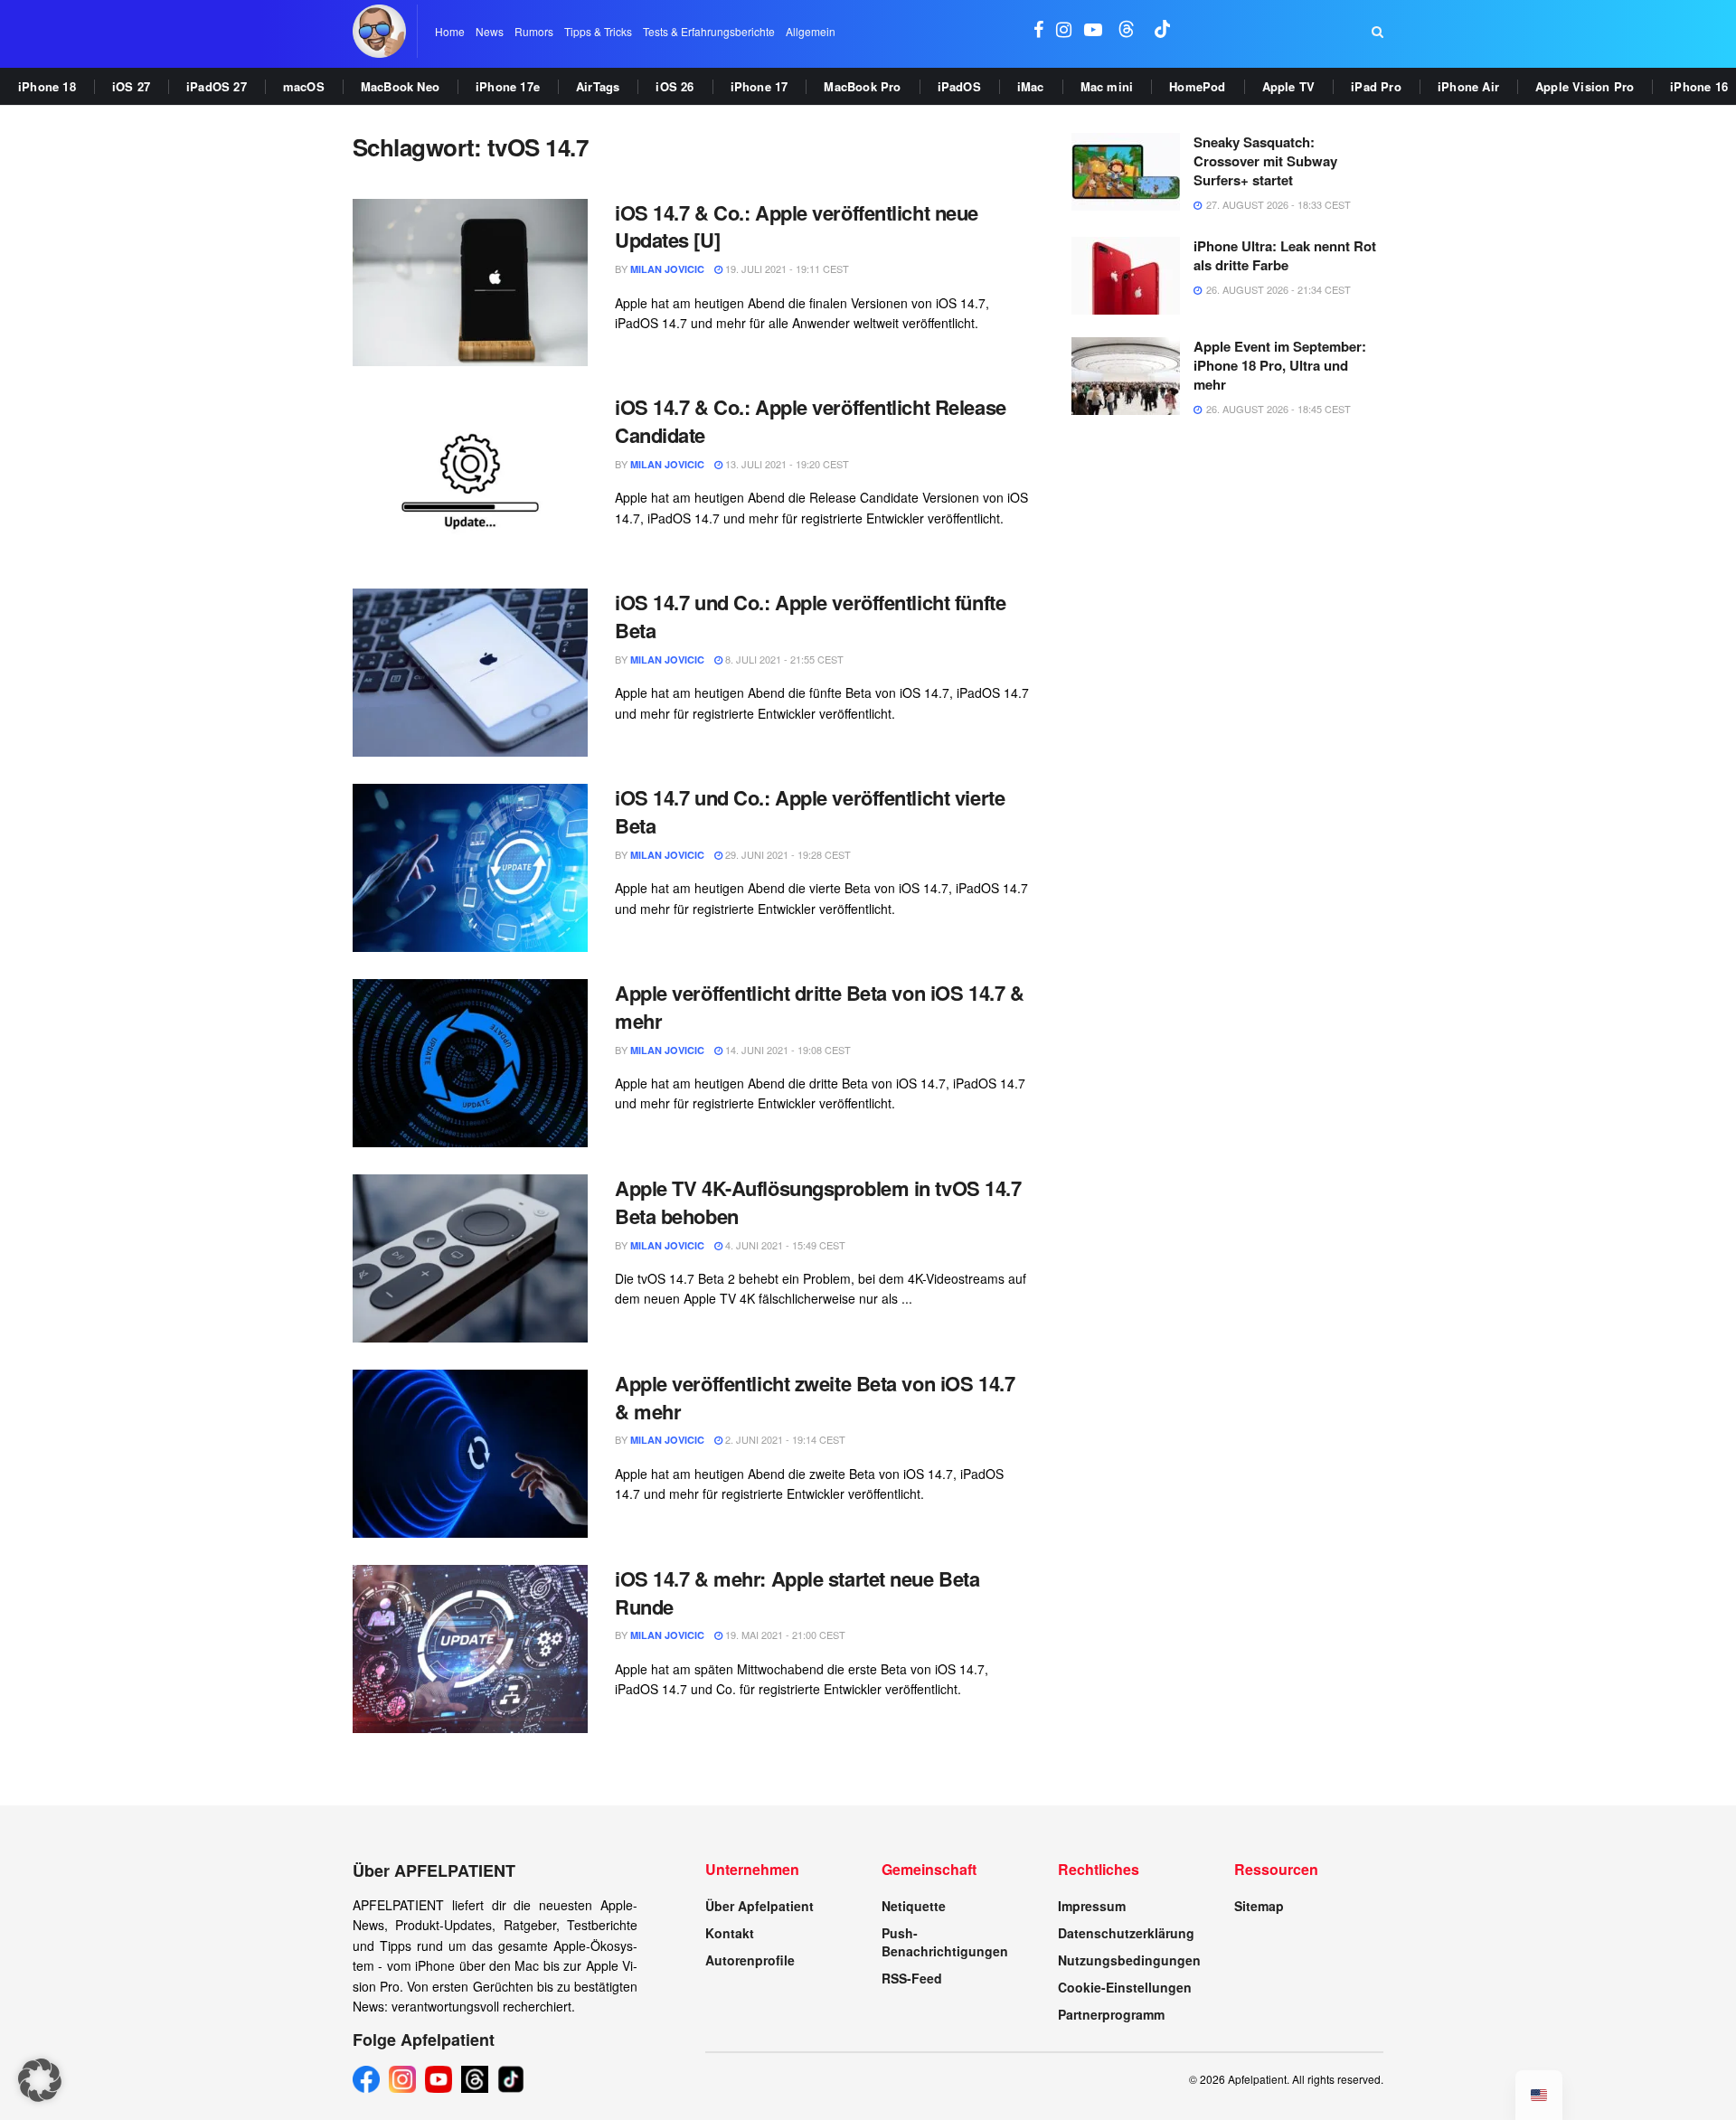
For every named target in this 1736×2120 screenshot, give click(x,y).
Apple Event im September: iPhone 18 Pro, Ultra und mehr (1280, 365)
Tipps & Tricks (598, 31)
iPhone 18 (47, 86)
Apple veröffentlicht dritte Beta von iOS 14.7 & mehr (819, 1007)
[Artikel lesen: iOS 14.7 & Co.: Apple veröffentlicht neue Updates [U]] (470, 283)
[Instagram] (402, 2079)
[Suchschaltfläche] (1377, 32)
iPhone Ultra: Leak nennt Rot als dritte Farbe (1285, 255)
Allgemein (811, 31)
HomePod (1197, 86)
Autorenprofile (750, 1960)
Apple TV (1289, 86)
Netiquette (914, 1906)
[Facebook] (366, 2079)
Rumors (534, 31)
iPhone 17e (508, 86)
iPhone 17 (759, 86)
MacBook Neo (400, 86)
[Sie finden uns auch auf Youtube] (1093, 31)
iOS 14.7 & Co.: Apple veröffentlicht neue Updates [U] (797, 226)
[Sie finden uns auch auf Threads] (1127, 31)
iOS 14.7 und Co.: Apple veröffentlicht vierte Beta (810, 811)
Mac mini (1107, 86)
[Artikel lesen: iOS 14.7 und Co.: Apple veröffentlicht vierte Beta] (470, 868)
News (490, 31)
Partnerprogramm (1111, 2014)
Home (450, 31)
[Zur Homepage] (379, 31)
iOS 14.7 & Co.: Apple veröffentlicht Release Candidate (811, 421)
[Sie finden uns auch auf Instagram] (1064, 31)
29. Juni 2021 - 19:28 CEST (787, 854)
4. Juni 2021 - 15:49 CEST (784, 1245)
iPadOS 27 (217, 86)
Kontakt (730, 1933)
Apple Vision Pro (1585, 86)
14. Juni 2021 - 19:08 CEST (787, 1050)
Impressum (1092, 1906)
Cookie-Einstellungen (1125, 1987)
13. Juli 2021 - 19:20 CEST (786, 464)
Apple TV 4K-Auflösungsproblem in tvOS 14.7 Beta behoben (818, 1202)
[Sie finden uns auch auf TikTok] (1163, 31)
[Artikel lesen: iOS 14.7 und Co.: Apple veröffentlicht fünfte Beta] (470, 673)
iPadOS (959, 86)
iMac (1031, 86)
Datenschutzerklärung (1126, 1933)
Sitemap (1259, 1906)
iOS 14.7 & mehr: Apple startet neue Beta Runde (797, 1592)
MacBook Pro (862, 86)
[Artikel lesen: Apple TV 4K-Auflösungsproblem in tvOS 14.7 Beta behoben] (470, 1258)
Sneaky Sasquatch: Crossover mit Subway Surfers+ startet (1265, 161)
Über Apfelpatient (759, 1906)
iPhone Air (1468, 86)
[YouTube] (439, 2079)
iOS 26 (675, 86)
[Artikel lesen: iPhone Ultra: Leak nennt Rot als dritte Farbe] (1126, 276)
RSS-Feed (912, 1978)
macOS (304, 86)
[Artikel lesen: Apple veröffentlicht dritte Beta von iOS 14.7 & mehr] (470, 1063)
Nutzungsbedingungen (1129, 1960)
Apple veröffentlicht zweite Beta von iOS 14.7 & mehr (815, 1397)
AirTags (598, 86)
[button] (40, 2080)
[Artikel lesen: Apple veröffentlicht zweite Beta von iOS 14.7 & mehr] (470, 1454)
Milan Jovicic (667, 269)
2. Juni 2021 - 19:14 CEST (784, 1439)
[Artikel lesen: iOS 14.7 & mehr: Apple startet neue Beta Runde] (470, 1649)
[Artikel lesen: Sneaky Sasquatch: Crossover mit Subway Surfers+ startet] (1126, 172)
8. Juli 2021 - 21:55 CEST (783, 659)
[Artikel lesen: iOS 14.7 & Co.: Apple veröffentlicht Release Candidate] (470, 477)
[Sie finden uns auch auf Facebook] (1038, 31)
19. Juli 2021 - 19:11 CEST (786, 269)
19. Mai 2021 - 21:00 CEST (784, 1635)
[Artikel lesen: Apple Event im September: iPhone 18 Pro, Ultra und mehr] (1126, 376)
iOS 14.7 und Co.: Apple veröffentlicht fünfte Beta (810, 616)
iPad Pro (1376, 86)
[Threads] (475, 2079)
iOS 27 (131, 86)
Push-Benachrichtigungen (945, 1942)
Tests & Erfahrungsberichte (709, 31)
